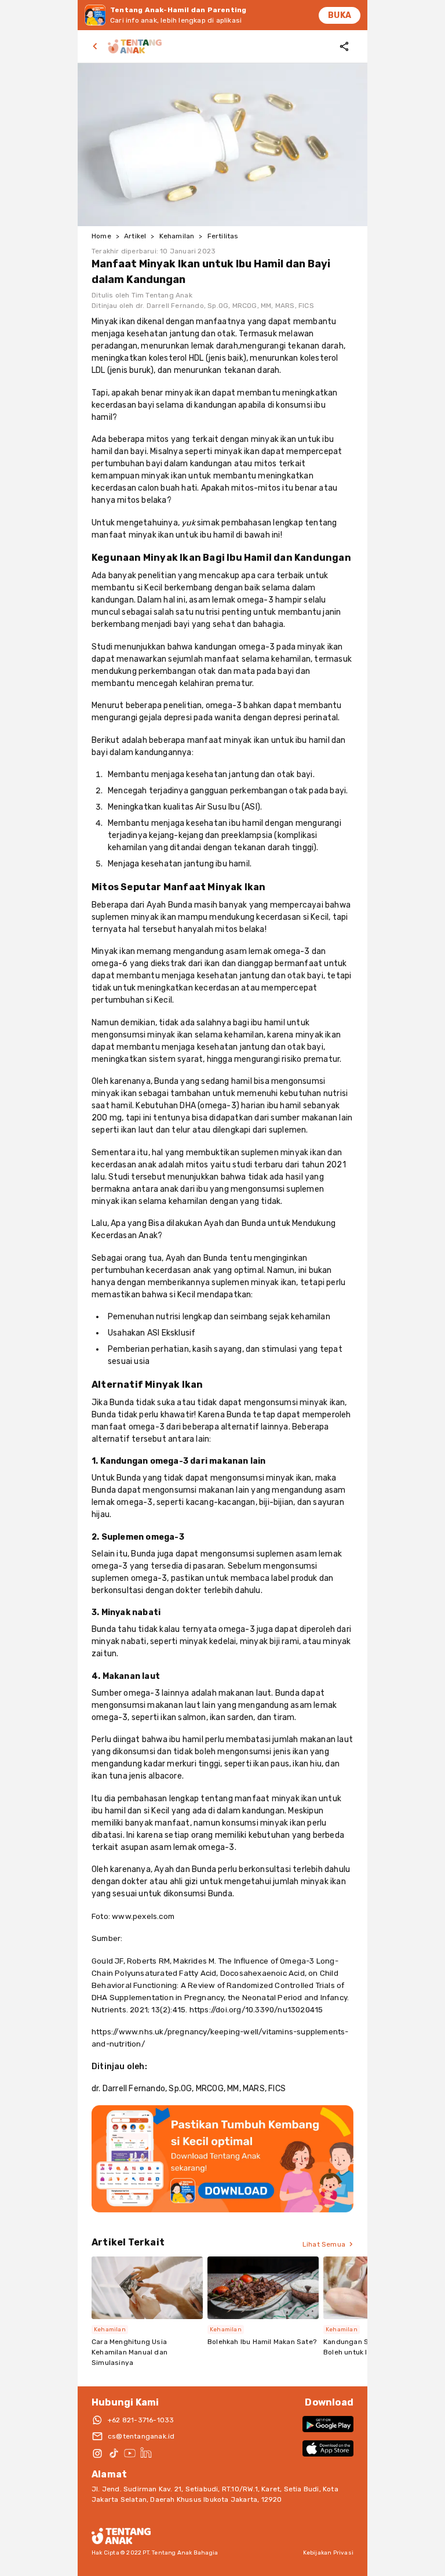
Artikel (135, 236)
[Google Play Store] (328, 2424)
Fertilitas (223, 236)
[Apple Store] (328, 2448)
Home (101, 236)
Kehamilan (177, 236)
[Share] (344, 46)
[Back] (97, 46)
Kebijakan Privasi (328, 2553)
